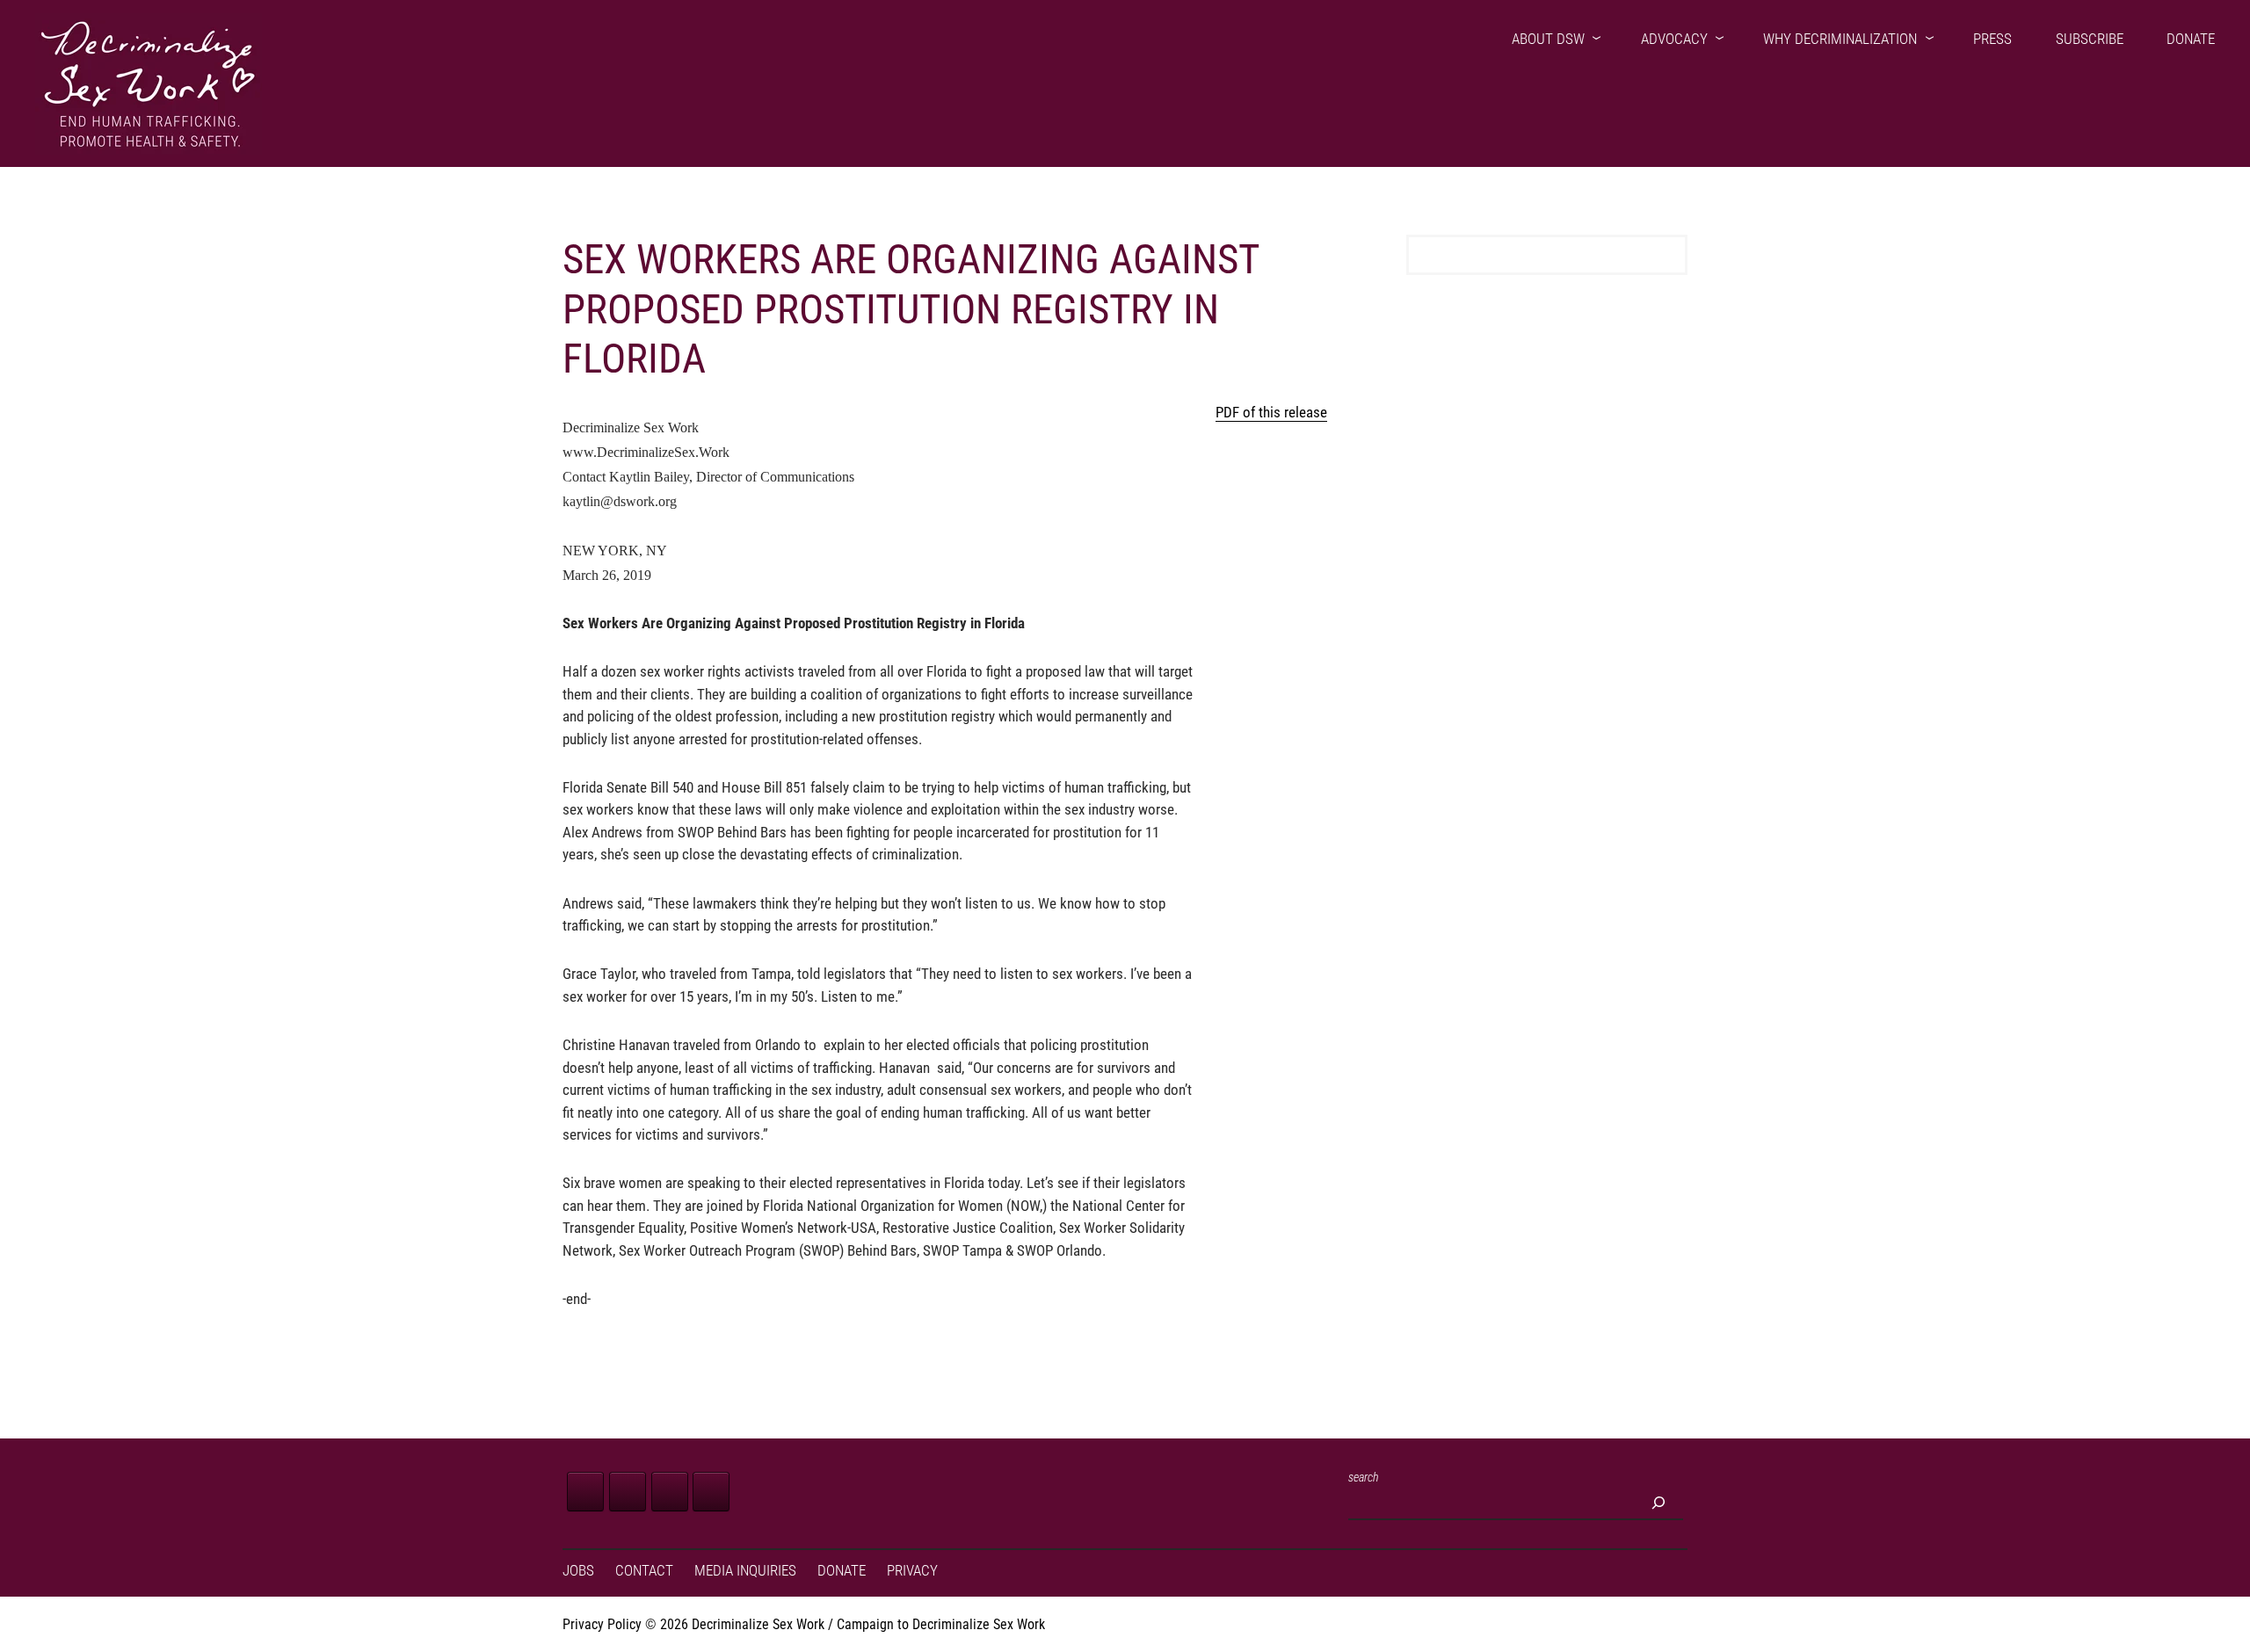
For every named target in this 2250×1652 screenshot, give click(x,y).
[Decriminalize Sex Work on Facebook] (585, 1492)
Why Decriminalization (1840, 39)
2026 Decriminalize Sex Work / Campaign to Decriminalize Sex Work (853, 1624)
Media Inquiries (745, 1571)
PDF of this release (1271, 412)
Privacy (912, 1571)
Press (1992, 39)
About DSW (1548, 39)
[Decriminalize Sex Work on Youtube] (711, 1492)
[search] (1658, 1503)
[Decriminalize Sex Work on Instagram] (670, 1492)
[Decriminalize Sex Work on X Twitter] (628, 1492)
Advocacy (1674, 39)
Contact (644, 1571)
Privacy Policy (602, 1624)
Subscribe (2090, 39)
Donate (2191, 39)
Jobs (578, 1571)
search (1364, 1477)
